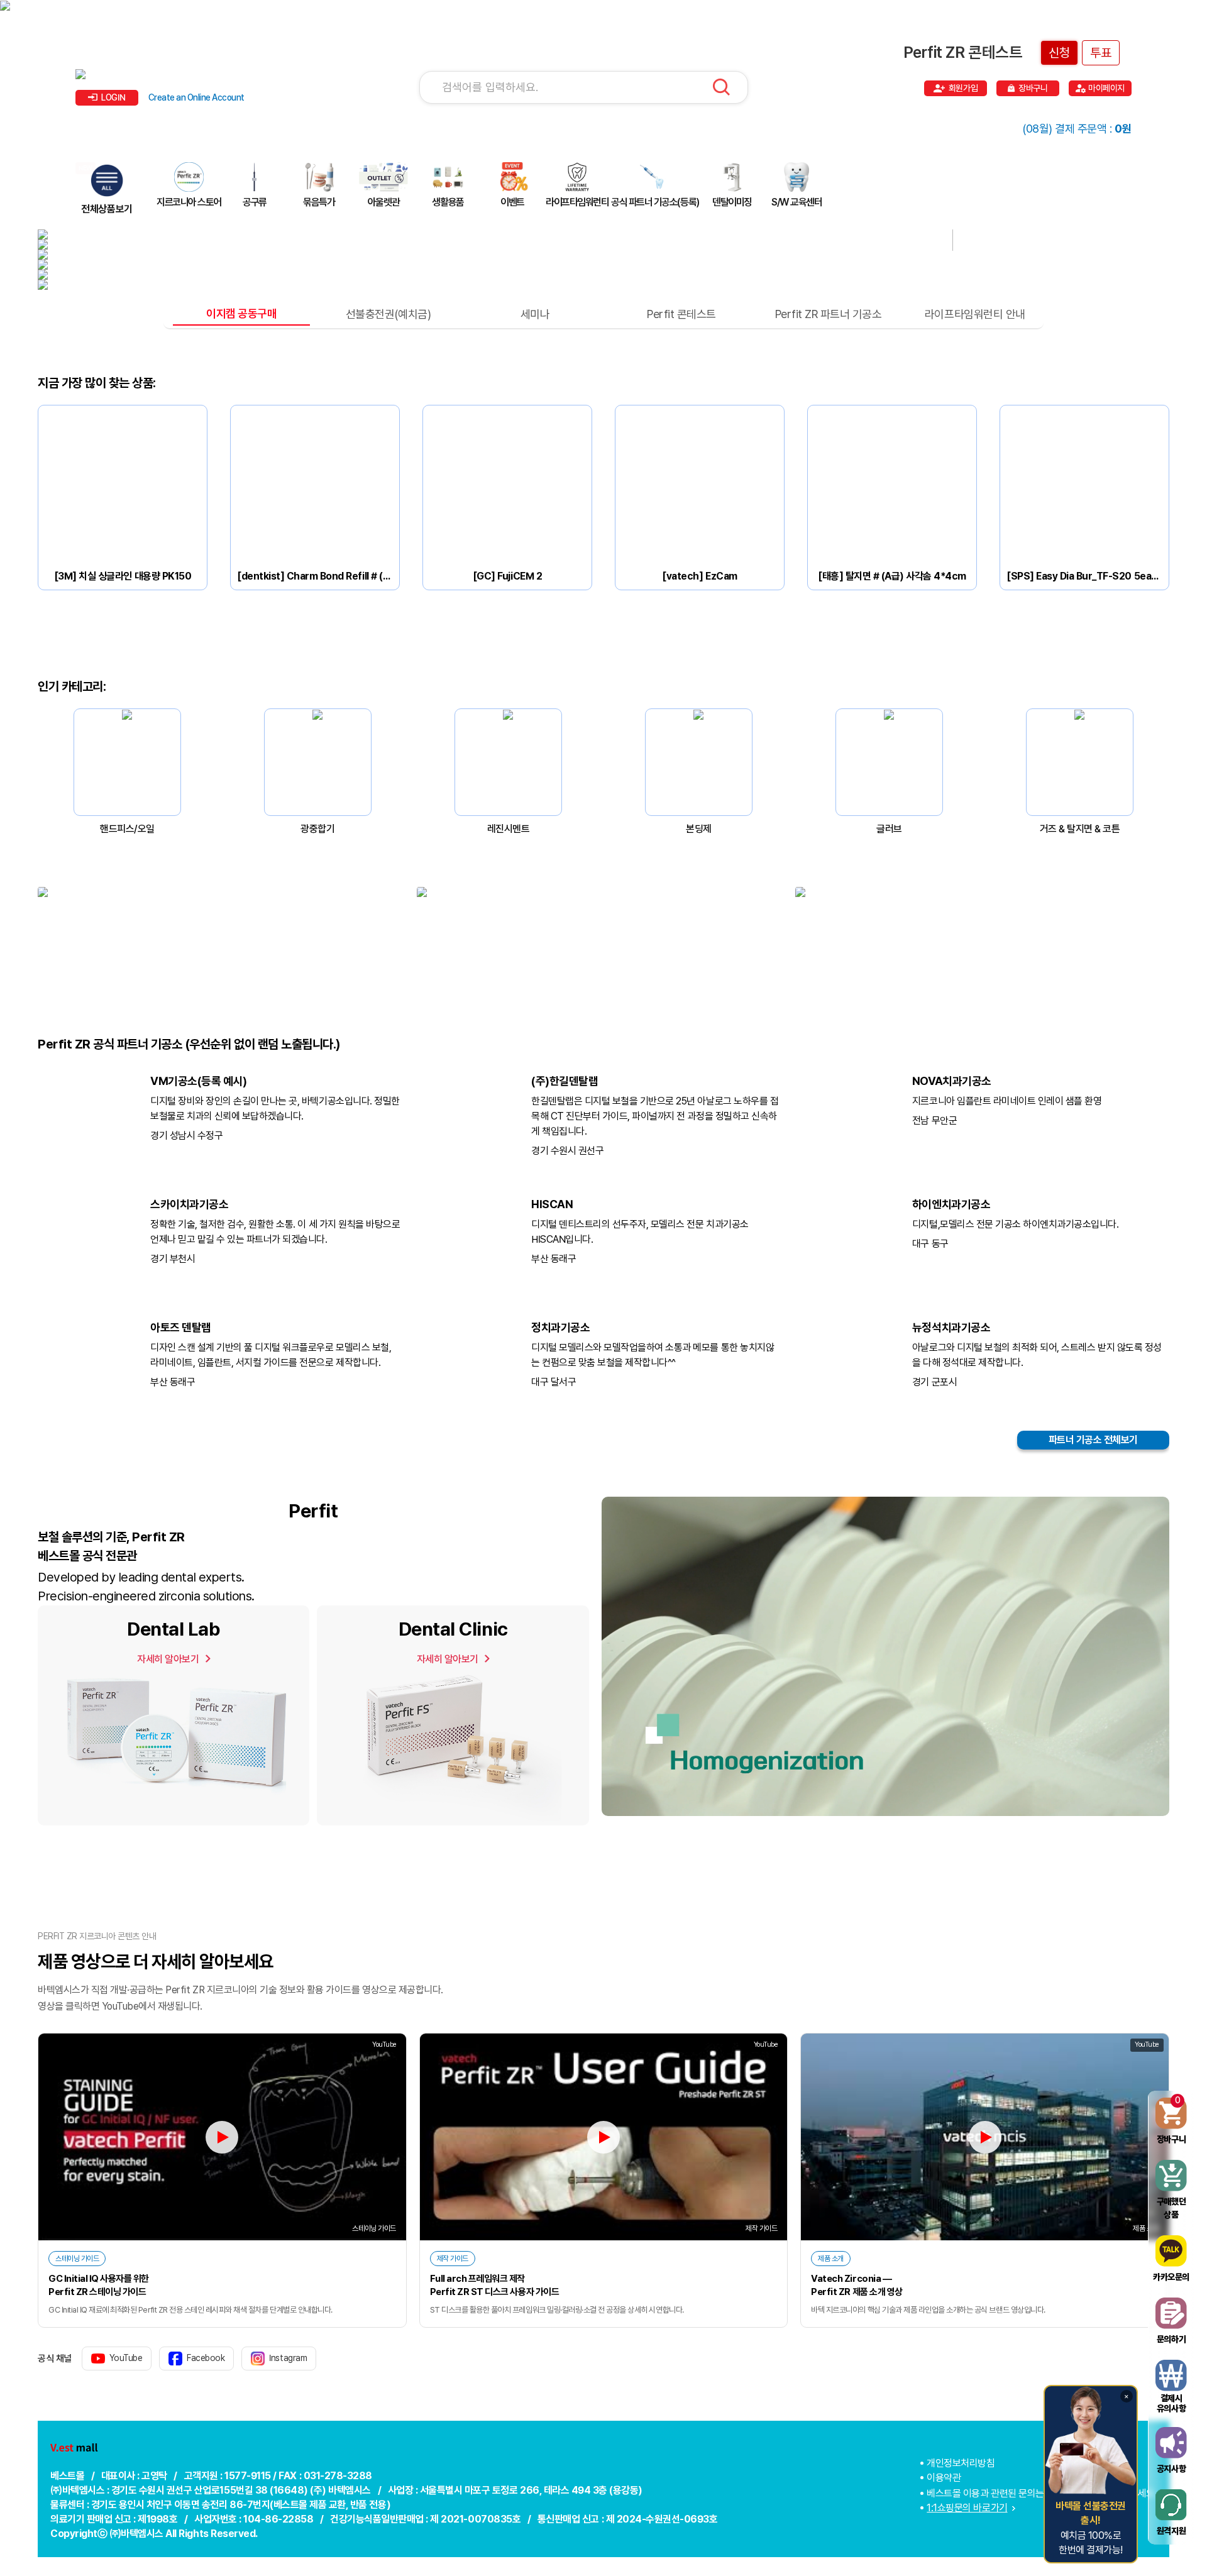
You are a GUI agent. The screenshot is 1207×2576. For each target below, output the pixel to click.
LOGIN (113, 97)
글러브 (889, 829)
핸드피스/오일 (127, 829)
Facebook (206, 2358)
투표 (1101, 53)
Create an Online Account (196, 97)
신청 (1059, 53)
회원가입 (963, 88)
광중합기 (317, 829)
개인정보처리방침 (961, 2463)
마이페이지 (1106, 88)
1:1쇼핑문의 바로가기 (967, 2508)
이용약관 (944, 2478)
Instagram (288, 2358)
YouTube (126, 2358)
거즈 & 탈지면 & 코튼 (1080, 829)
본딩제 (699, 829)
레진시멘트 (509, 829)
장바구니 (1033, 88)
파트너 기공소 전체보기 (1093, 1440)
